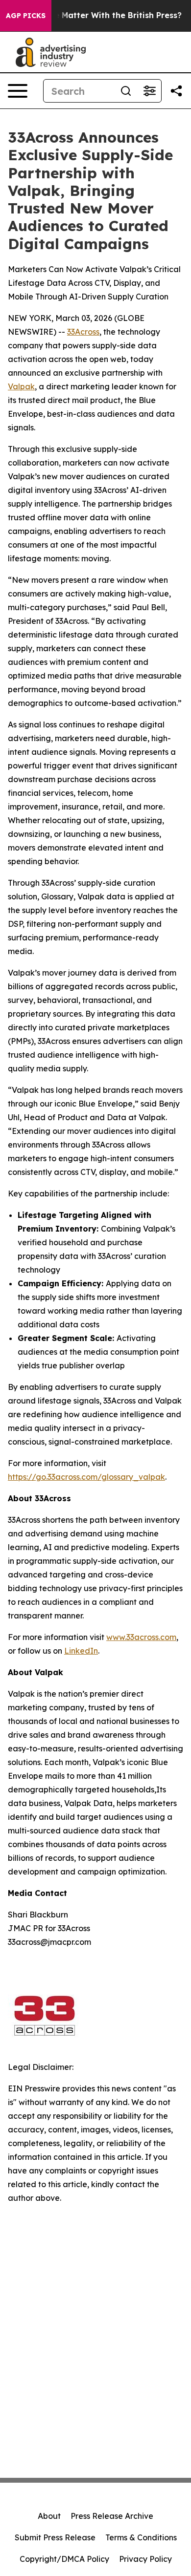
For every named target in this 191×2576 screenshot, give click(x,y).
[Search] (126, 91)
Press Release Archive (112, 2516)
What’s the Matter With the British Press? (99, 15)
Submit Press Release (55, 2537)
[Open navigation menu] (18, 91)
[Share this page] (176, 91)
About (49, 2516)
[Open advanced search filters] (149, 91)
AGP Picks (26, 16)
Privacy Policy (145, 2559)
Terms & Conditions (141, 2537)
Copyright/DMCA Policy (64, 2559)
